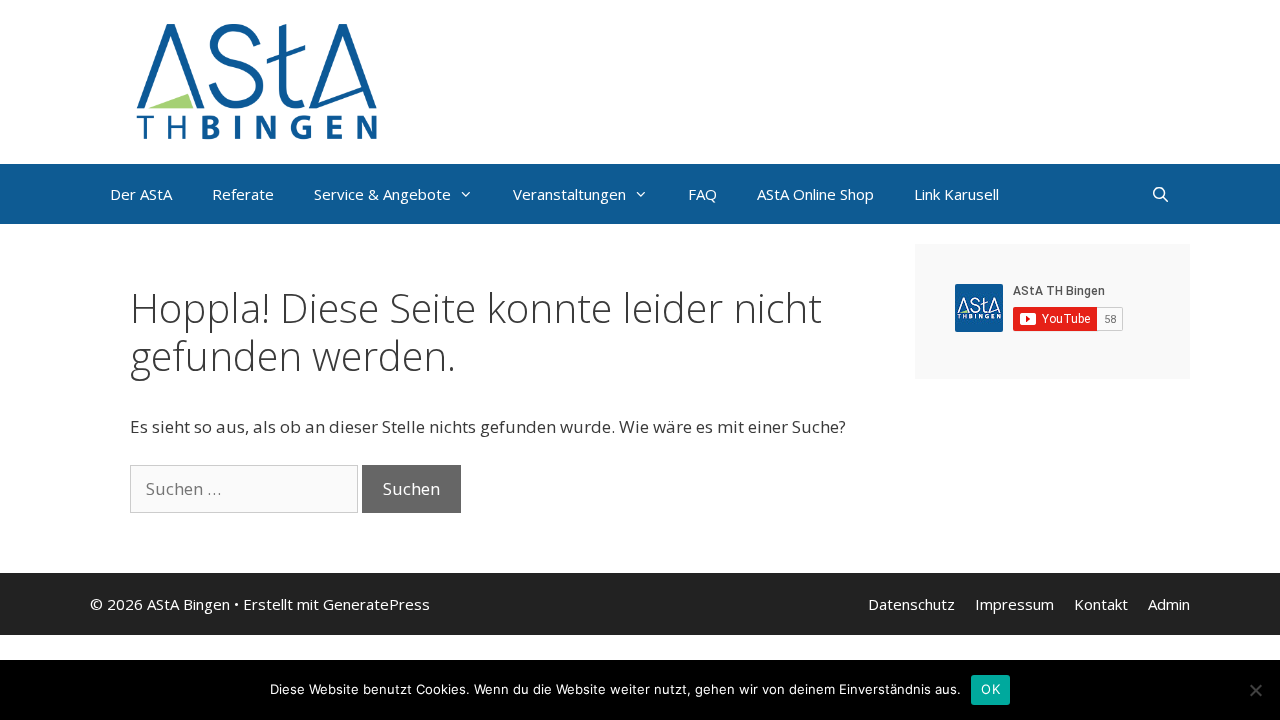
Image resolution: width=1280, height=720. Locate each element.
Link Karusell (956, 194)
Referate (243, 194)
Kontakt (1101, 604)
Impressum (1014, 604)
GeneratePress (376, 604)
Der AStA (141, 194)
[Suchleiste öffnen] (1160, 194)
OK (990, 689)
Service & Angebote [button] (382, 194)
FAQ (702, 194)
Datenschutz (911, 604)
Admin (1169, 604)
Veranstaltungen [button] (569, 194)
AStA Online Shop (815, 194)
